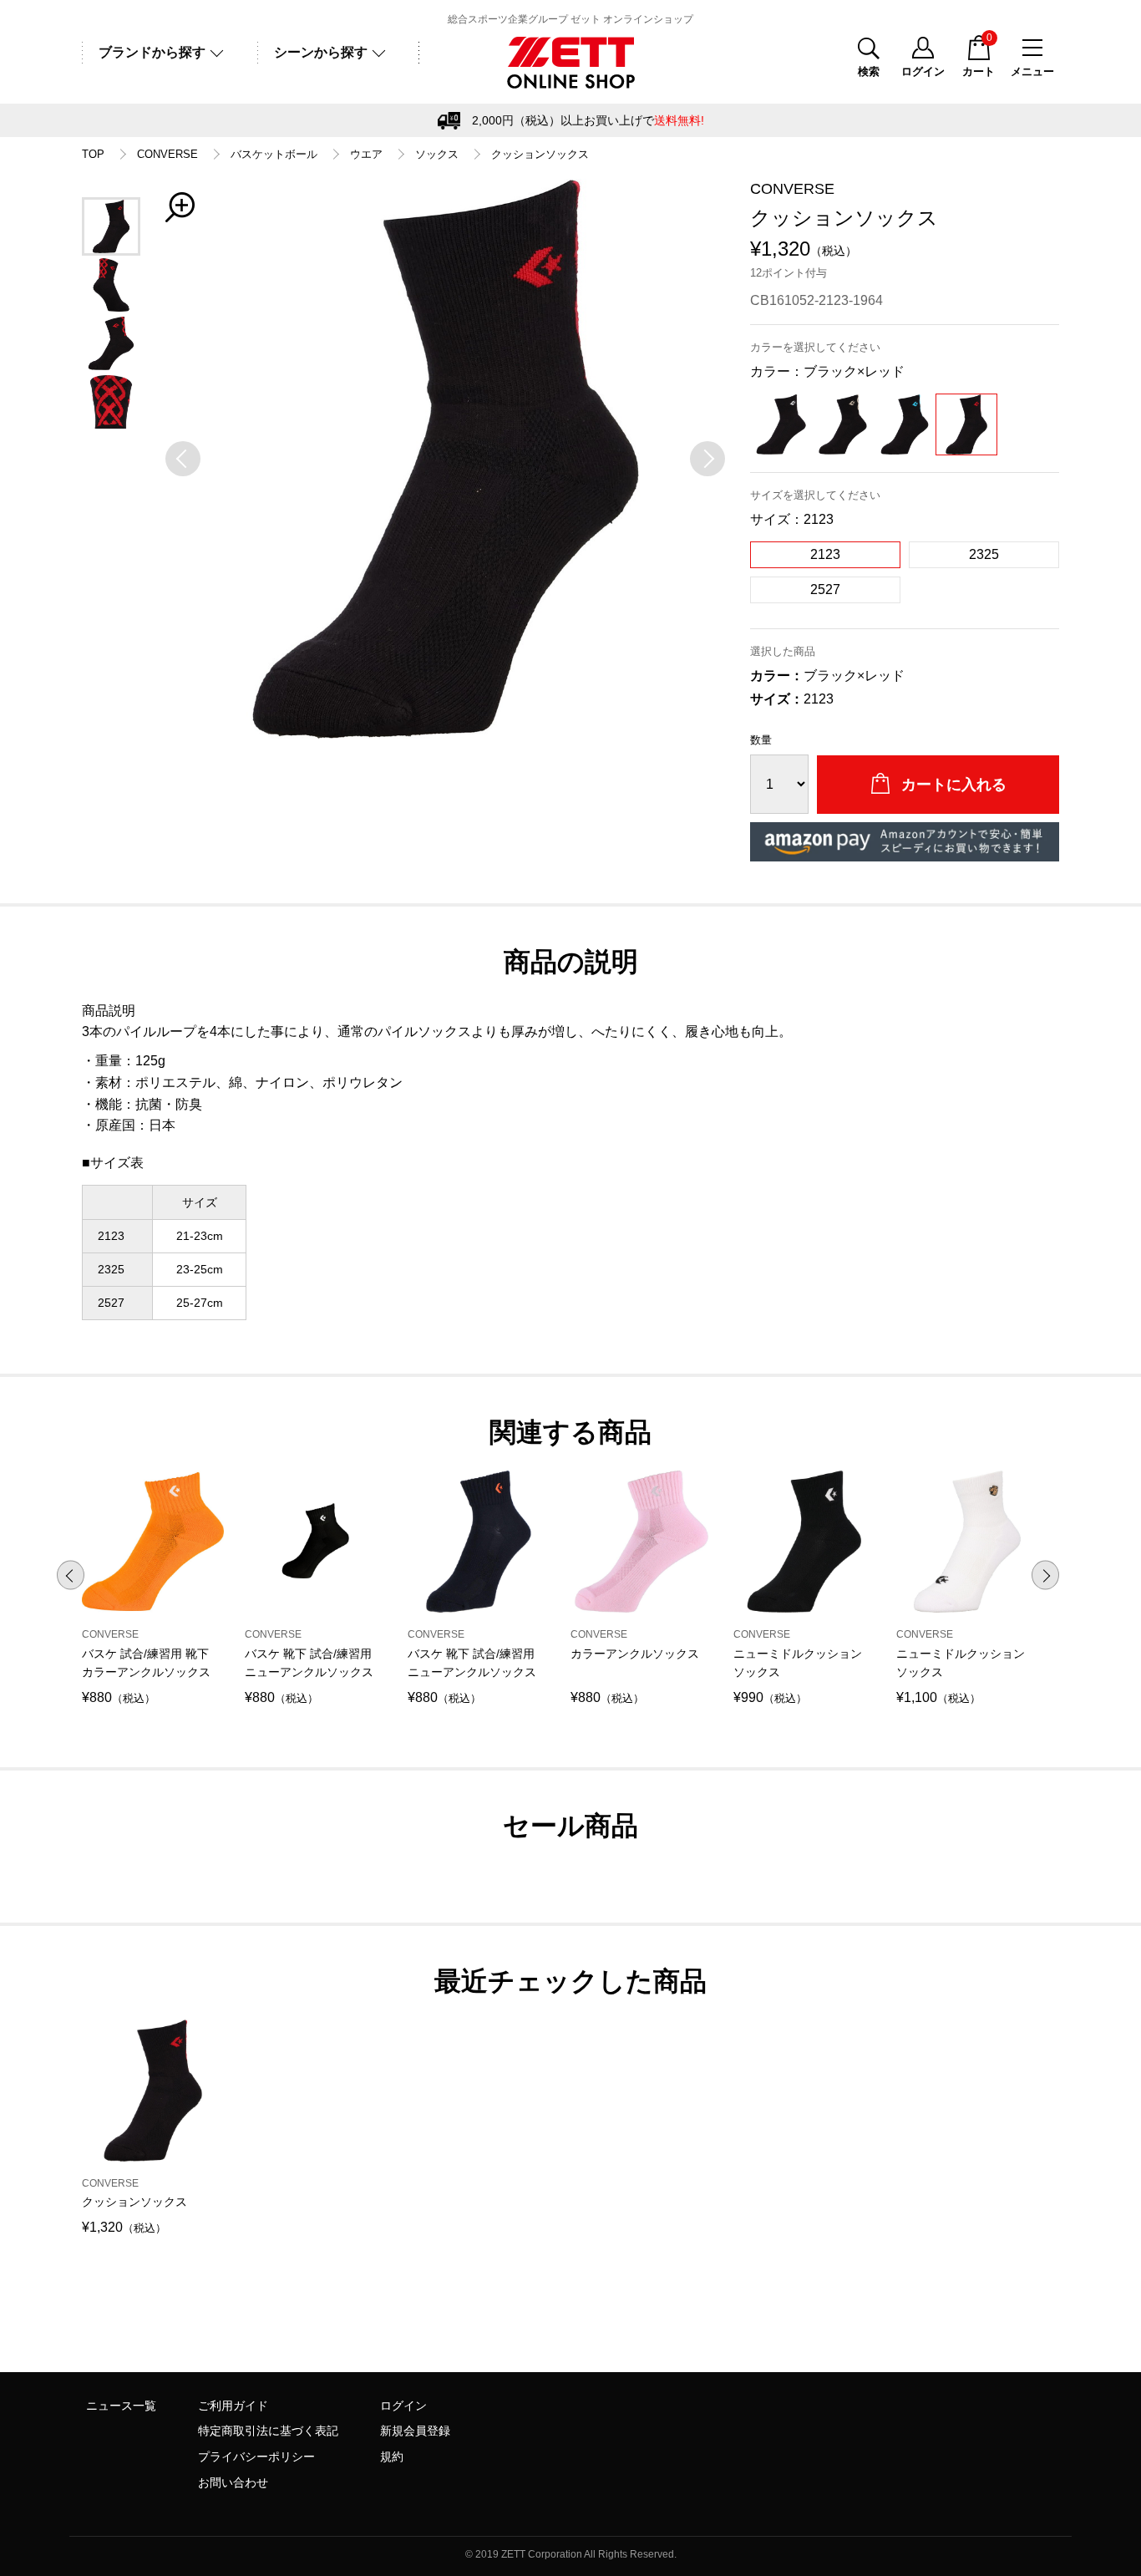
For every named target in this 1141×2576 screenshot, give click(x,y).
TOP (93, 155)
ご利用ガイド (233, 2406)
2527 (825, 589)
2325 (984, 554)
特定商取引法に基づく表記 (268, 2431)
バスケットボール (274, 155)
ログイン (403, 2406)
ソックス (437, 155)
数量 (761, 740)
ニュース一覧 (121, 2406)
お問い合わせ (233, 2482)
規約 (392, 2457)
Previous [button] (71, 1575)
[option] (445, 459)
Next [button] (1045, 1575)
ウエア (366, 155)
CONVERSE (167, 155)
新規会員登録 (415, 2431)
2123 (825, 554)
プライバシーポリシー (256, 2457)
